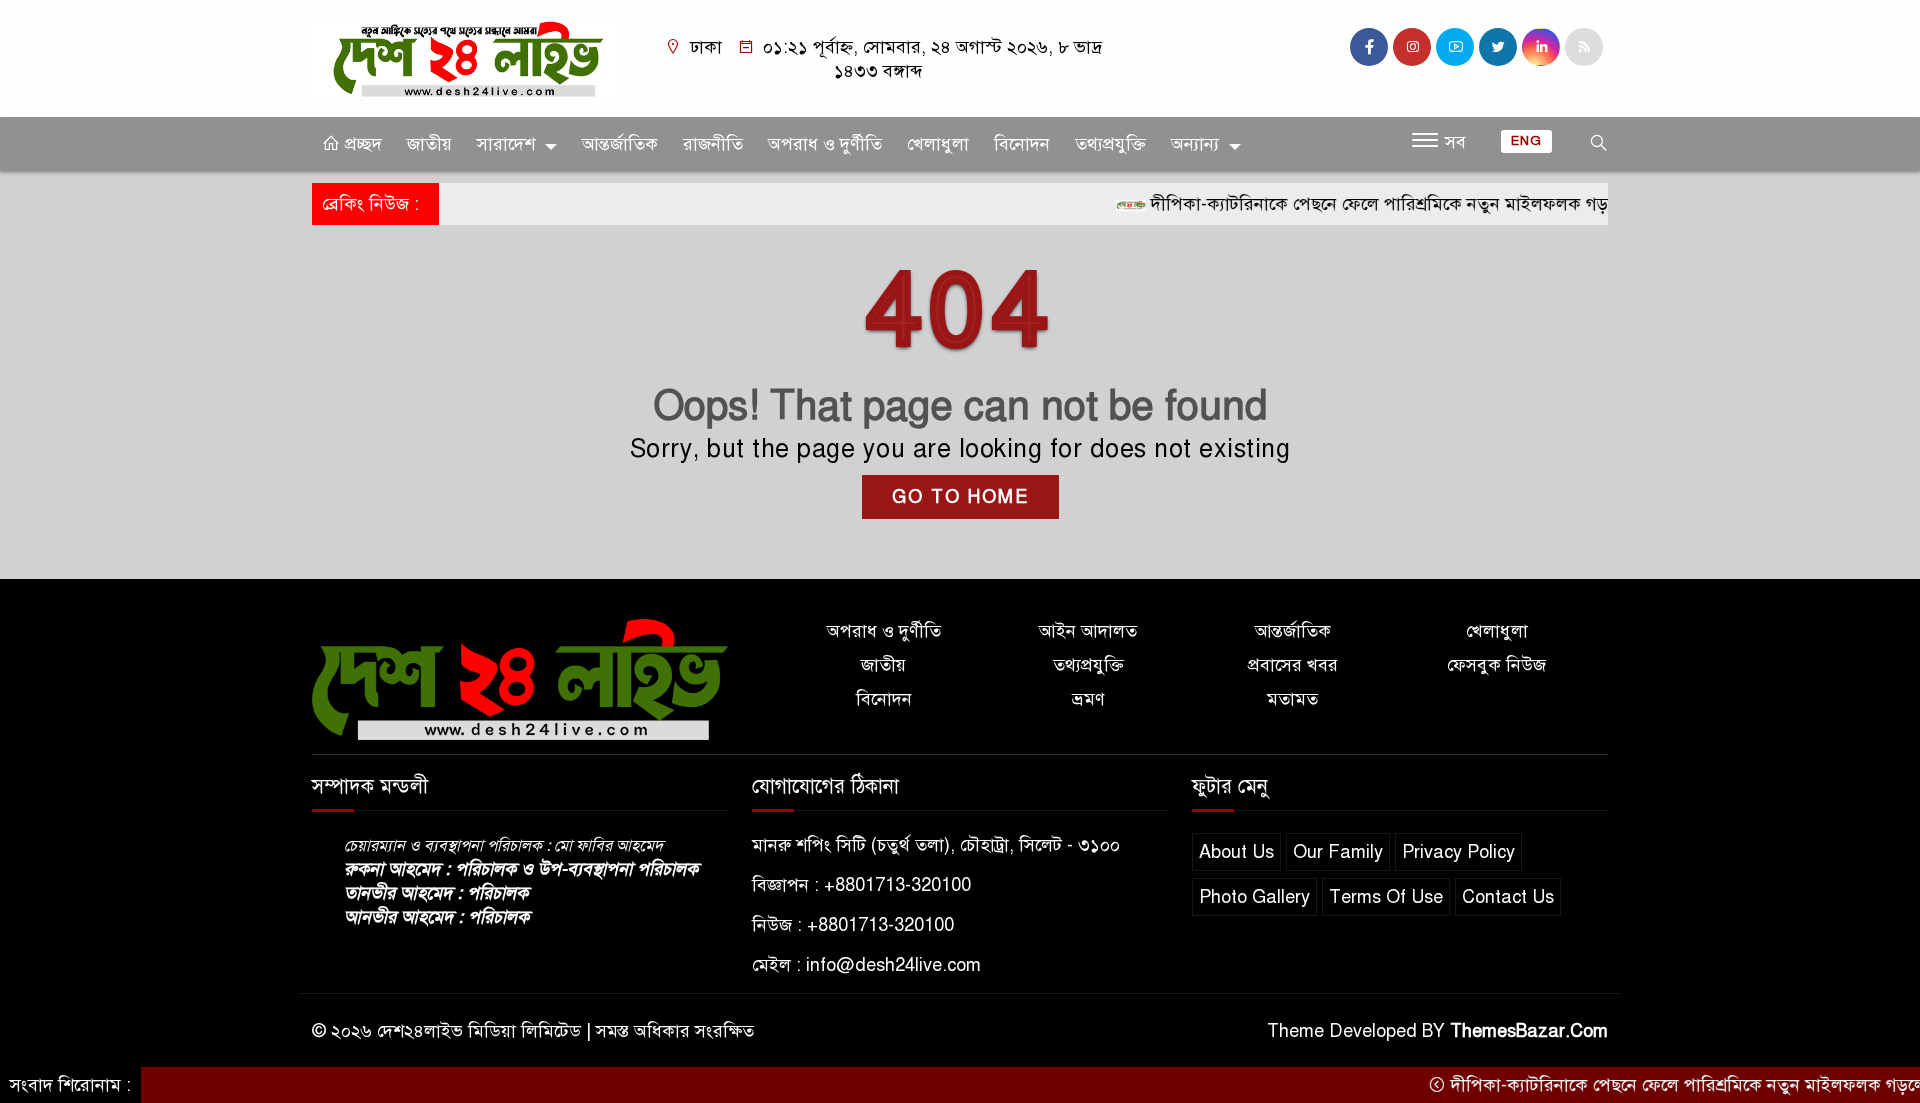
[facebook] (1369, 47)
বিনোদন (1022, 144)
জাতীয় (429, 144)
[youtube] (1455, 47)
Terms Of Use (1386, 897)
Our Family (1338, 852)
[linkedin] (1541, 47)
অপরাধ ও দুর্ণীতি (825, 144)
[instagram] (1412, 47)
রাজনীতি (713, 144)
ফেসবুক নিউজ (1496, 665)
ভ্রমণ (1088, 699)
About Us (1236, 852)
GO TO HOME (960, 497)
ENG (1526, 141)
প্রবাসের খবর (1293, 665)
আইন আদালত (1088, 631)
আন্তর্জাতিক (620, 144)
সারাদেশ (506, 144)
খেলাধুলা (938, 144)
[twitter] (1498, 47)
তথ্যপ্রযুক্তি (1110, 144)
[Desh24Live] (465, 57)
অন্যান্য (1195, 144)
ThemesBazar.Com (1529, 1031)
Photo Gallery (1254, 897)
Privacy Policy (1458, 852)
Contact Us (1508, 897)
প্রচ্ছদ (361, 144)
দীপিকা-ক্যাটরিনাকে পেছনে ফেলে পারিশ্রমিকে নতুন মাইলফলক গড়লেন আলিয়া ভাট (1404, 204)
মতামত (1292, 699)
